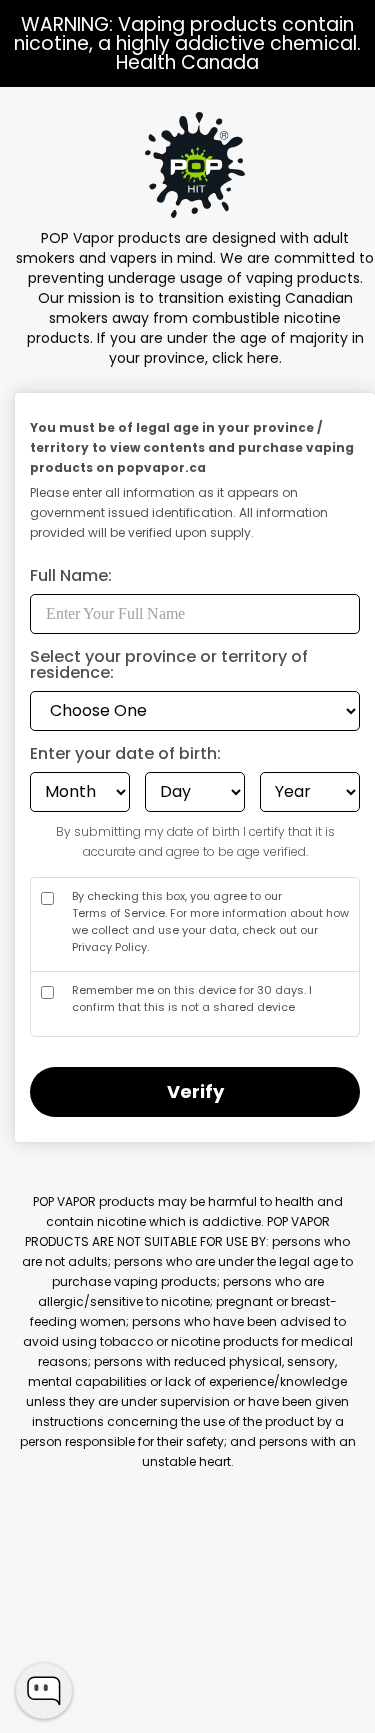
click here (245, 358)
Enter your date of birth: (125, 755)
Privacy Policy (109, 947)
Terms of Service (118, 913)
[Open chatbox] (44, 1691)
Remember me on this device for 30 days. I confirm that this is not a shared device (192, 998)
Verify (195, 1091)
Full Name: (71, 577)
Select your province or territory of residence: (169, 666)
